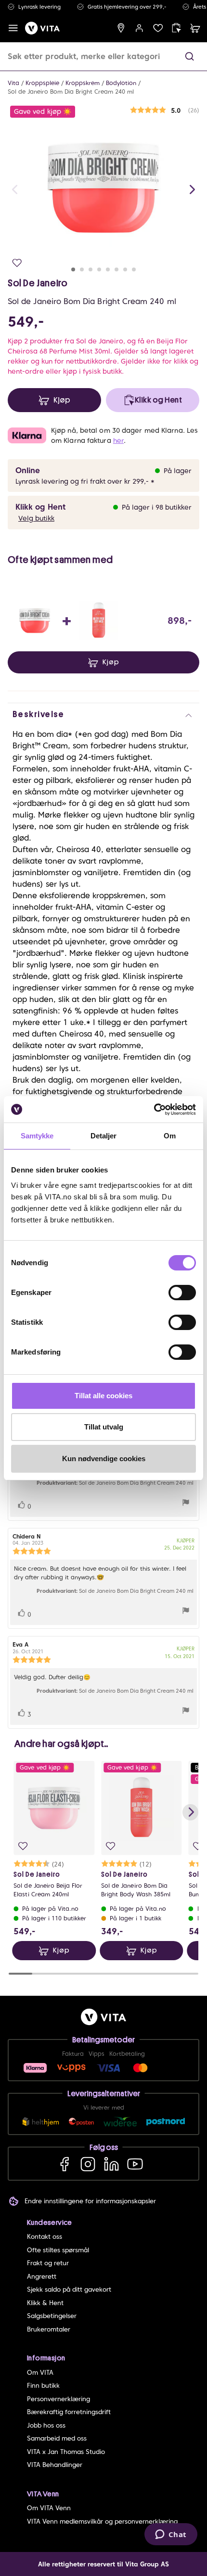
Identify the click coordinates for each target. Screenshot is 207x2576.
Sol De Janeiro (38, 283)
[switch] (182, 1293)
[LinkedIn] (111, 2164)
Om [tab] (170, 1136)
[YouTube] (135, 2164)
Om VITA (40, 2373)
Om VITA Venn (49, 2508)
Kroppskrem (83, 83)
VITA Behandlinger (55, 2465)
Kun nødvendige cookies (104, 1459)
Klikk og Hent (40, 507)
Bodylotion (121, 83)
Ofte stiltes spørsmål (58, 2250)
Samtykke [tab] (37, 1136)
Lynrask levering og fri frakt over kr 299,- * (85, 481)
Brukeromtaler (49, 2329)
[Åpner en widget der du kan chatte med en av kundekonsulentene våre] (171, 2535)
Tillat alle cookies (103, 1396)
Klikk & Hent (45, 2303)
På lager (178, 471)
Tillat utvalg (104, 1427)
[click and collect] (176, 28)
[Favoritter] (158, 28)
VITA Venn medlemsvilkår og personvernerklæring (102, 2521)
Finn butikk (43, 2386)
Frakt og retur (48, 2263)
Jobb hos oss (46, 2425)
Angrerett (42, 2277)
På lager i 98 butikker (157, 507)
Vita (13, 83)
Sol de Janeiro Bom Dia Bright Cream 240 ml (71, 92)
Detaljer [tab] (104, 1136)
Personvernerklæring (58, 2399)
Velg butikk (36, 518)
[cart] (195, 28)
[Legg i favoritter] (17, 263)
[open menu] (13, 28)
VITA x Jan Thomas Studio (66, 2452)
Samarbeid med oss (57, 2438)
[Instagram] (88, 2164)
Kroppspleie (42, 83)
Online (28, 470)
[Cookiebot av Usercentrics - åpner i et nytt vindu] (154, 1110)
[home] (42, 28)
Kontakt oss (45, 2237)
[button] (189, 56)
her (118, 440)
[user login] (139, 28)
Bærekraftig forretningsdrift (69, 2412)
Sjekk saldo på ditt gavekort (69, 2289)
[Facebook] (64, 2164)
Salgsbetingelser (52, 2316)
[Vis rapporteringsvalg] (186, 1504)
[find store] (121, 28)
